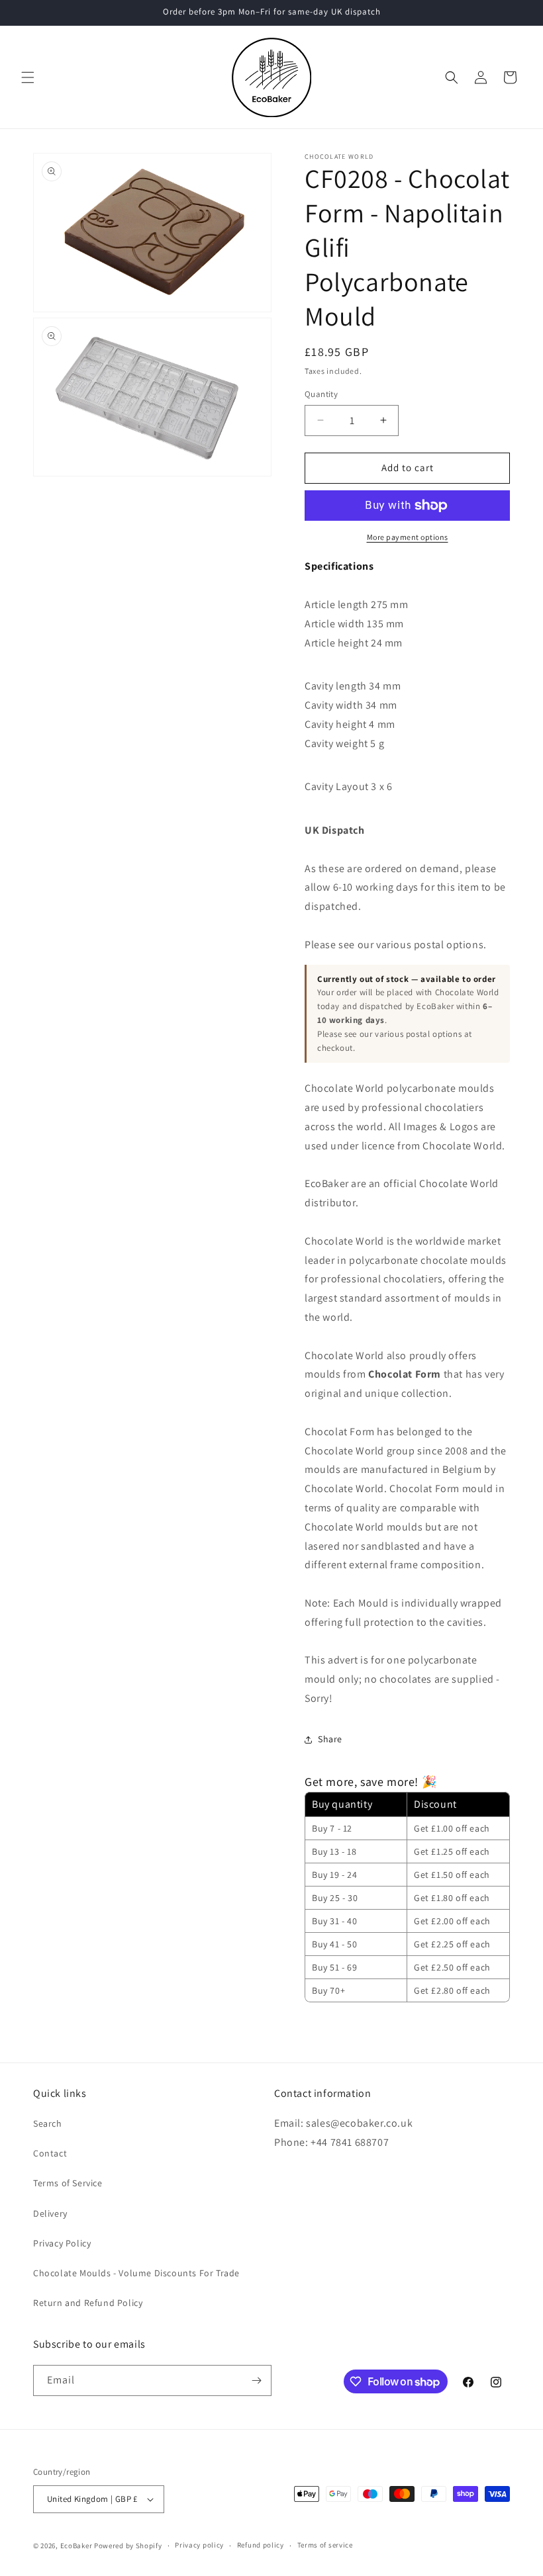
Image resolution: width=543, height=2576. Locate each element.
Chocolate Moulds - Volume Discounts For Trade (136, 2273)
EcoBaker (76, 2546)
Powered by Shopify (128, 2546)
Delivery (50, 2213)
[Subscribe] (256, 2380)
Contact (50, 2153)
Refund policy (261, 2545)
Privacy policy (199, 2545)
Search (48, 2123)
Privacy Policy (62, 2243)
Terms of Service (68, 2183)
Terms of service (325, 2545)
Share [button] (330, 1739)
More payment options (408, 537)
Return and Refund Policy (88, 2303)
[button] (28, 77)
